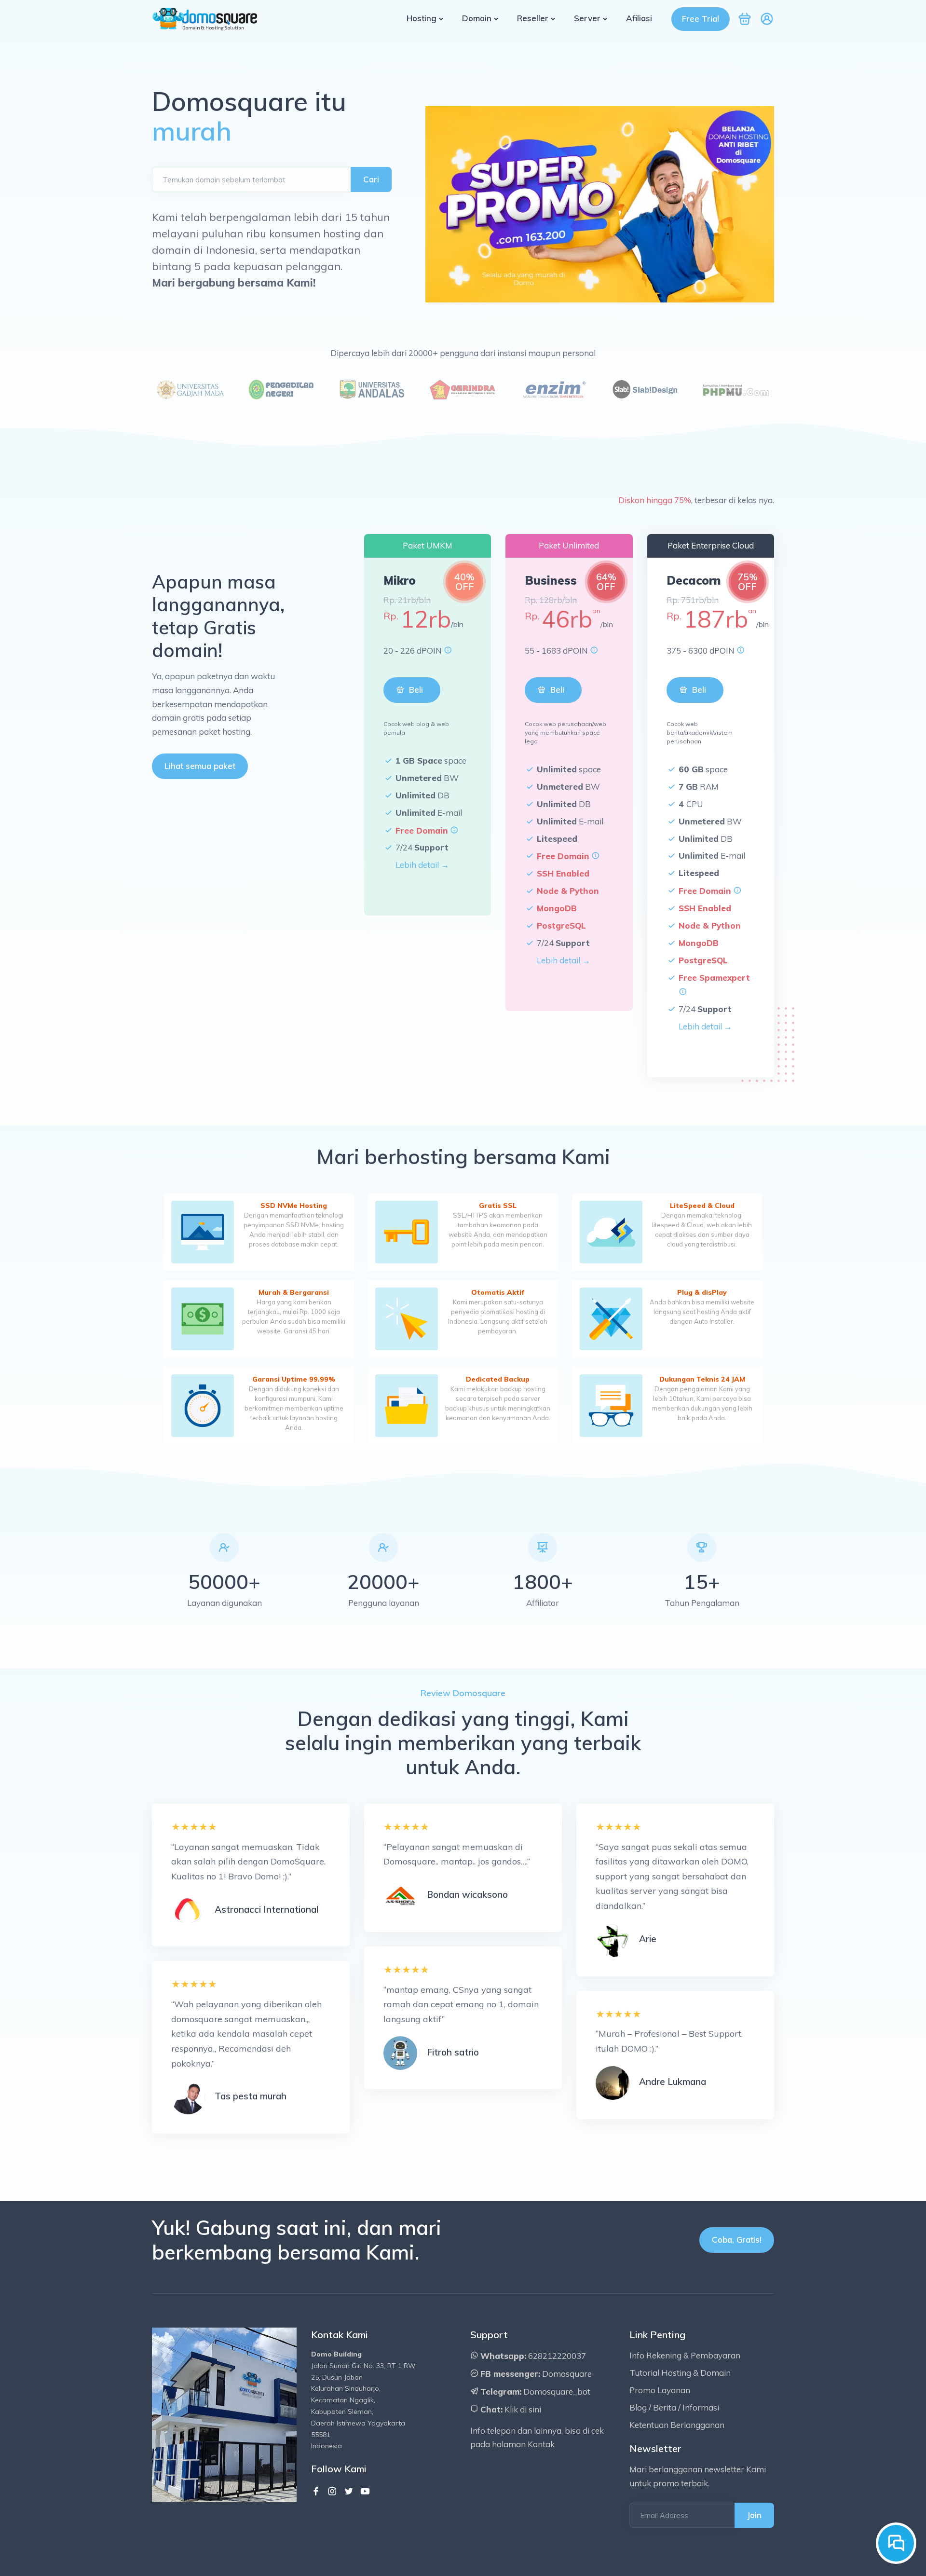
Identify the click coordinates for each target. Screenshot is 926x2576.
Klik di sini (523, 2409)
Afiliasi (639, 18)
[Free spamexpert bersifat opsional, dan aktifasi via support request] (683, 992)
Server (587, 18)
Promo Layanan (660, 2390)
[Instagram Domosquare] (332, 2492)
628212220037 (557, 2356)
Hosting (422, 18)
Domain (477, 18)
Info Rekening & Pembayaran (685, 2355)
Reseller (533, 18)
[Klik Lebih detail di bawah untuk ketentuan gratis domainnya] (454, 830)
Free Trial (701, 19)
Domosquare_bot (557, 2391)
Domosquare (567, 2374)
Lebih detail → (422, 865)
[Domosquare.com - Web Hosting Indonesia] (205, 18)
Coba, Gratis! (737, 2240)
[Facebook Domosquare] (316, 2492)
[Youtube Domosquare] (365, 2492)
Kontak (541, 2444)
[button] (767, 22)
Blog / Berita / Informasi (674, 2407)
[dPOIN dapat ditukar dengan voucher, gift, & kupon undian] (448, 651)
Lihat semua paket (200, 766)
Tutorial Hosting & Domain (680, 2373)
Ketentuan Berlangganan (677, 2425)
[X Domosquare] (349, 2492)
